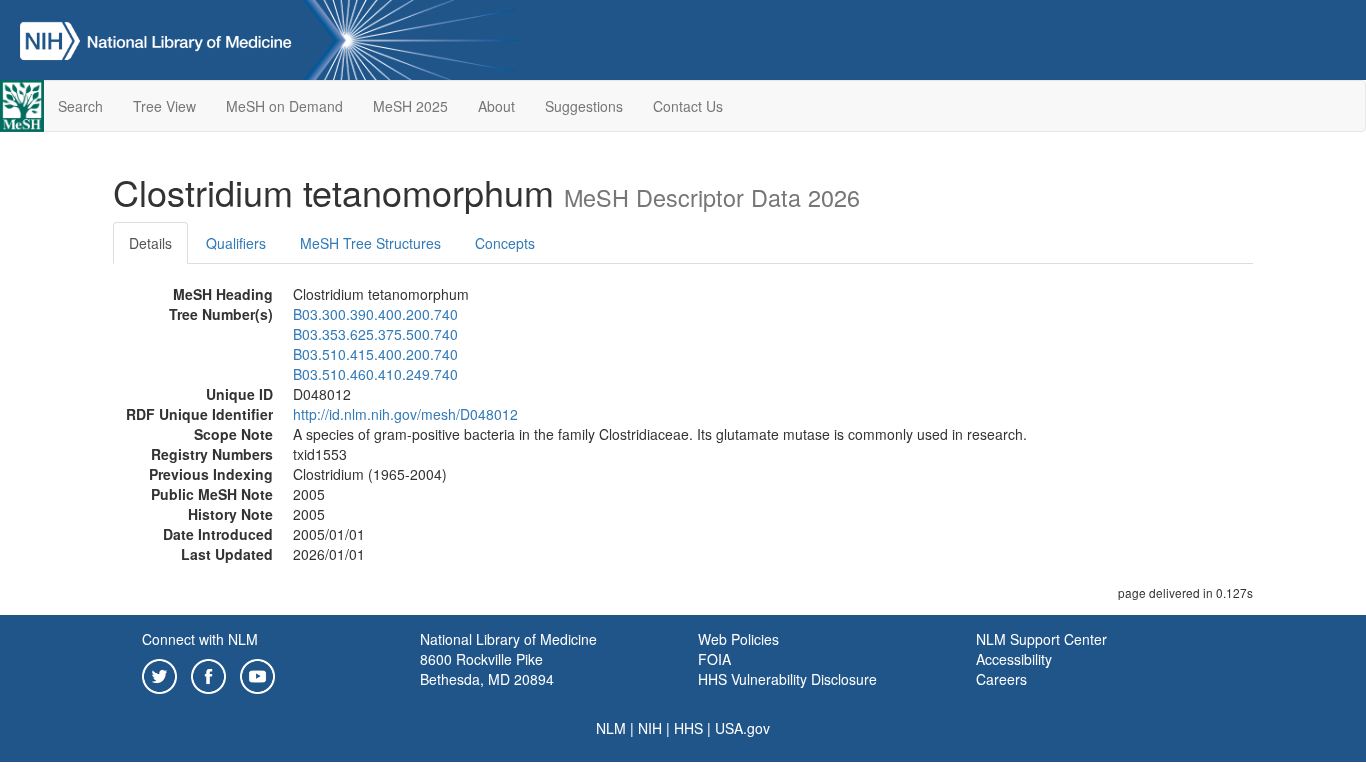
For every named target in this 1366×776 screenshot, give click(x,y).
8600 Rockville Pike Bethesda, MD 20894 (487, 669)
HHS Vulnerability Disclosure (787, 679)
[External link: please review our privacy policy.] (159, 674)
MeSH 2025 (410, 106)
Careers (1001, 679)
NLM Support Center (1041, 639)
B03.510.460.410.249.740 (375, 374)
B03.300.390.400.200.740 (375, 314)
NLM (611, 728)
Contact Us (688, 106)
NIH (650, 728)
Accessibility (1014, 659)
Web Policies (738, 639)
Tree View (164, 106)
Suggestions (584, 106)
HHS (688, 728)
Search (80, 106)
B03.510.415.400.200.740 (375, 354)
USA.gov (742, 728)
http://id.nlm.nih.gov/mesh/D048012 (405, 414)
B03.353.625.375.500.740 (375, 334)
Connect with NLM (200, 639)
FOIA (714, 659)
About (496, 106)
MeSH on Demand (284, 106)
